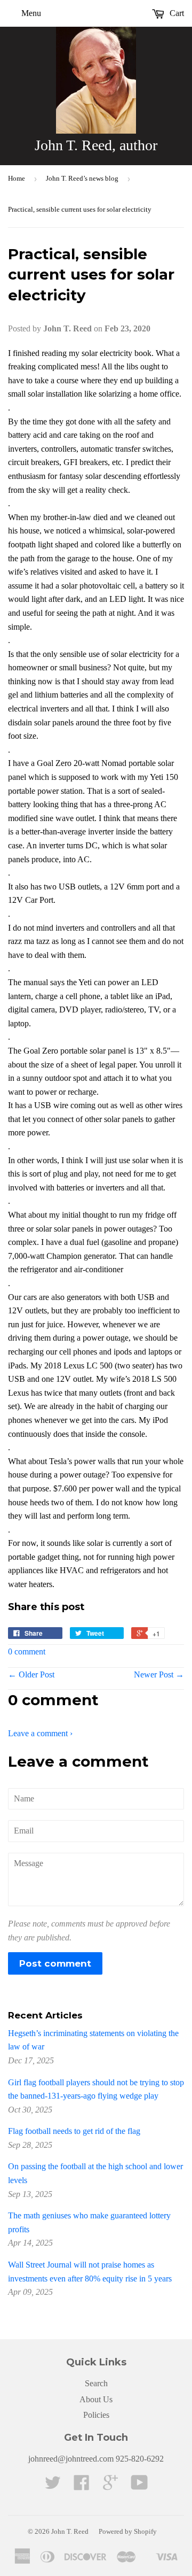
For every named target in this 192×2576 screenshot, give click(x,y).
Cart (176, 13)
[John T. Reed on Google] (110, 2486)
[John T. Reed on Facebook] (82, 2486)
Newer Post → (159, 1674)
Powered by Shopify (128, 2531)
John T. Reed (70, 2531)
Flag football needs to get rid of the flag (74, 2131)
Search (96, 2383)
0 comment (27, 1651)
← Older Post (31, 1674)
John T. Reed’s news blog (82, 178)
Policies (96, 2415)
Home (17, 178)
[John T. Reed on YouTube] (139, 2486)
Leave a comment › (40, 1733)
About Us (96, 2399)
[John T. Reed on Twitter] (53, 2486)
